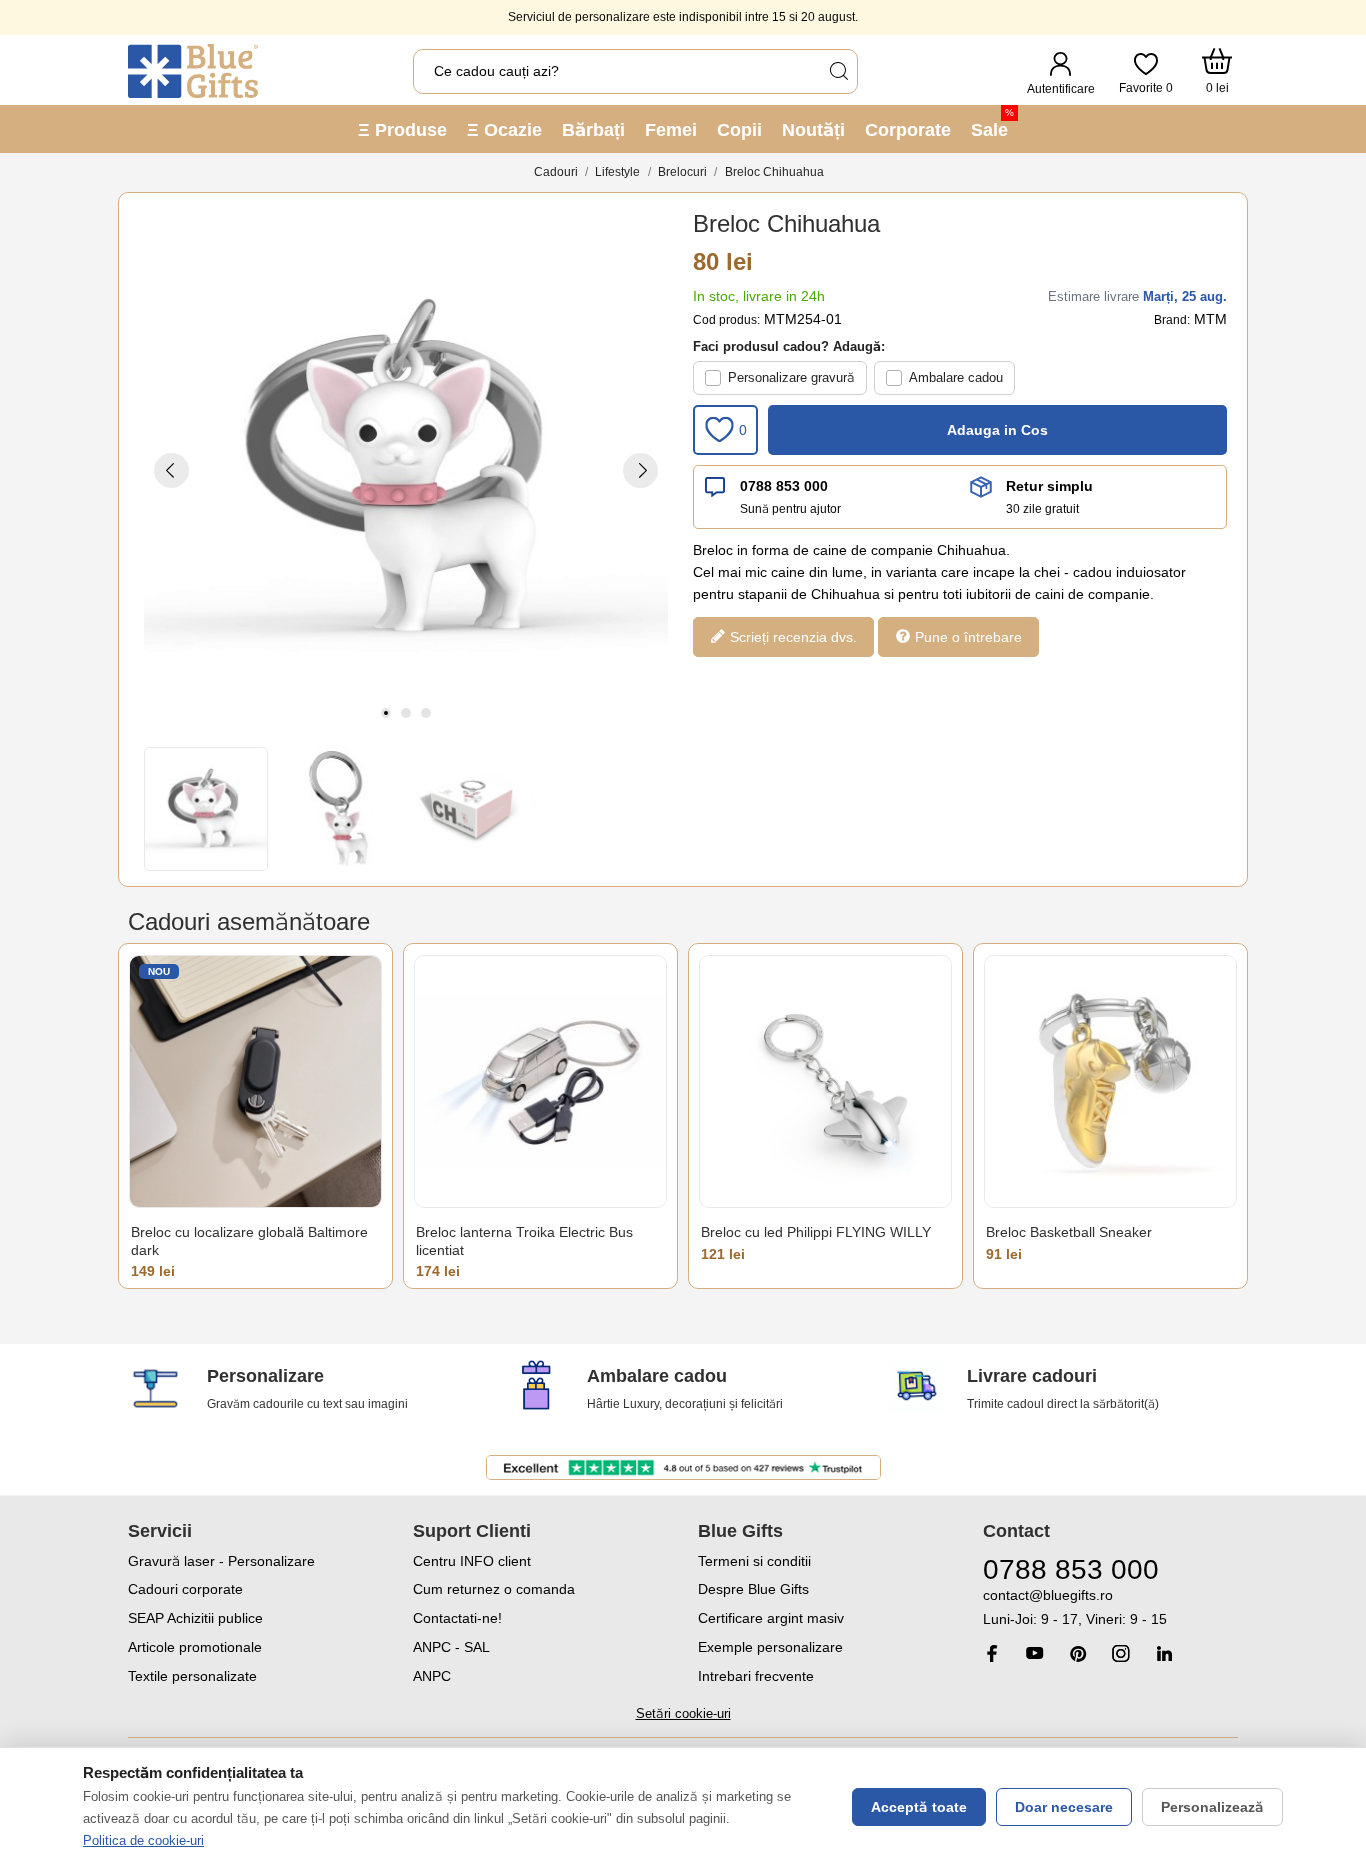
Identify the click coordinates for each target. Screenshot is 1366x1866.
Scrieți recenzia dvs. (791, 637)
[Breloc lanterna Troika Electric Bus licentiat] (540, 1081)
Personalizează (1212, 1807)
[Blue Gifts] (193, 71)
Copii (739, 130)
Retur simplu (1049, 486)
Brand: (1172, 320)
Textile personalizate (192, 1676)
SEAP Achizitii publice (195, 1618)
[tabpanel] (406, 470)
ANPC (432, 1676)
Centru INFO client (472, 1561)
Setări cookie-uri (683, 1713)
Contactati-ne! (457, 1618)
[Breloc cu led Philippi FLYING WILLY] (825, 1081)
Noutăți (813, 130)
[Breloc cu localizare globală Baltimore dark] (255, 1081)
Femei (671, 130)
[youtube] (1035, 1653)
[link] (1110, 1607)
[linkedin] (1164, 1653)
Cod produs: (726, 320)
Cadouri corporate (185, 1589)
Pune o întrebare (966, 637)
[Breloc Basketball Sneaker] (1110, 1081)
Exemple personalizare (770, 1647)
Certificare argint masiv (771, 1618)
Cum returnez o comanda (494, 1589)
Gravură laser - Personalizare (221, 1561)
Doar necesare (1064, 1807)
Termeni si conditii (754, 1561)
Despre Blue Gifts (753, 1589)
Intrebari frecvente (756, 1676)
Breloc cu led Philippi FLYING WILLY (816, 1232)
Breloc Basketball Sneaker (1069, 1232)
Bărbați (593, 130)
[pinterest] (1078, 1653)
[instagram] (1121, 1653)
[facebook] (992, 1653)
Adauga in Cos (997, 430)
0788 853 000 (784, 486)
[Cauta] (838, 71)
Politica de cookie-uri (143, 1840)
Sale (992, 123)
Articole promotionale (195, 1647)
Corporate (908, 130)
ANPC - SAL (451, 1647)
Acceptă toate (919, 1807)
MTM (1210, 319)
